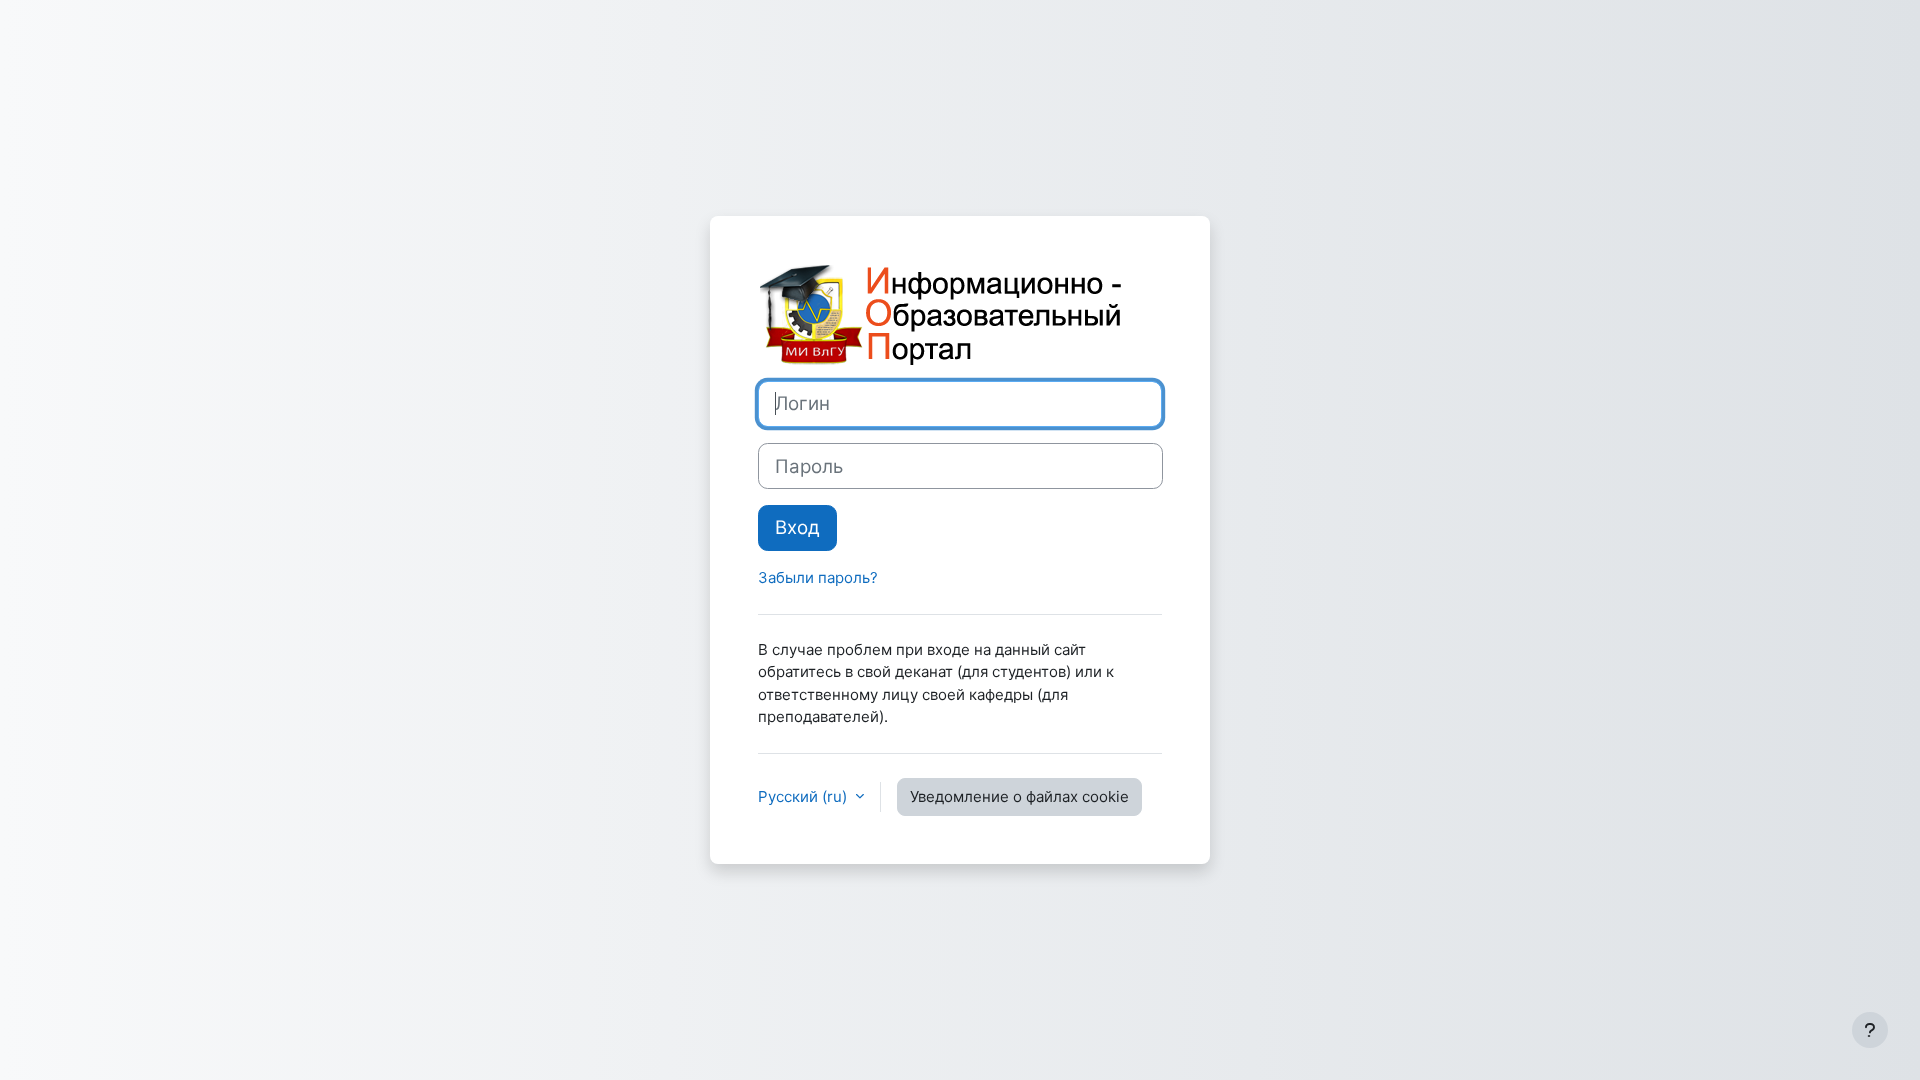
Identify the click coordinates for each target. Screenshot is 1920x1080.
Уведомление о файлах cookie (1019, 796)
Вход (797, 527)
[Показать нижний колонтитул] (1870, 1030)
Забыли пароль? (818, 577)
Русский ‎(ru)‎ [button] (804, 796)
